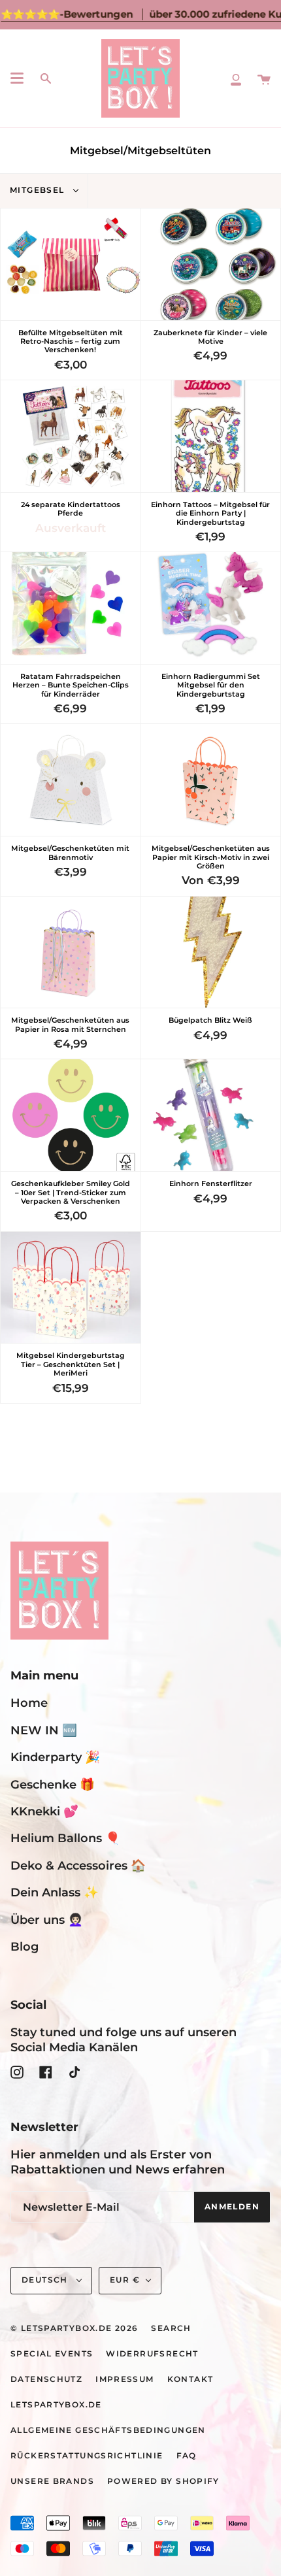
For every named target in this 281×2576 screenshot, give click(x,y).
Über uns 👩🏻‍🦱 (47, 1920)
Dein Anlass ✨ (55, 1892)
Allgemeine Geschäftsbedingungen (108, 2430)
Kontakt (190, 2379)
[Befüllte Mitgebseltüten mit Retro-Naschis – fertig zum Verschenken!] (71, 264)
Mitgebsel (39, 190)
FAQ (187, 2456)
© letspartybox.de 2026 (74, 2328)
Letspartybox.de (56, 2405)
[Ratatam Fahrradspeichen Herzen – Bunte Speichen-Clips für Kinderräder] (71, 608)
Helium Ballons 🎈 (65, 1838)
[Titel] (236, 78)
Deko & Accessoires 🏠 (78, 1865)
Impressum (124, 2379)
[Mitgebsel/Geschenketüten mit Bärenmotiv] (71, 780)
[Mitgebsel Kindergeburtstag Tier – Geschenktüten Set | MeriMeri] (71, 1288)
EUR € (125, 2280)
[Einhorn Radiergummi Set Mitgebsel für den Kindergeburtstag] (211, 608)
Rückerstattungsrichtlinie (87, 2456)
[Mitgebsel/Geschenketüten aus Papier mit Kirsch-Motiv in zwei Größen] (211, 780)
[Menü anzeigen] (17, 78)
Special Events (52, 2354)
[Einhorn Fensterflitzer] (211, 1115)
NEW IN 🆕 (44, 1730)
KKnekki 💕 (44, 1811)
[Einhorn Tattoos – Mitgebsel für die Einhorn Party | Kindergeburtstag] (211, 436)
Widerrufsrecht (152, 2354)
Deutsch (46, 2280)
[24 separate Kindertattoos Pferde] (71, 436)
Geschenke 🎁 (53, 1784)
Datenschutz (46, 2379)
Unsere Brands (52, 2481)
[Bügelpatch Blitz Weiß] (211, 952)
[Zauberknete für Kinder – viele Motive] (211, 264)
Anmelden (232, 2207)
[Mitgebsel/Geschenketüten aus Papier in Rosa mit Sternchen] (71, 952)
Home (29, 1703)
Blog (25, 1946)
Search (171, 2328)
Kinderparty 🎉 (55, 1757)
